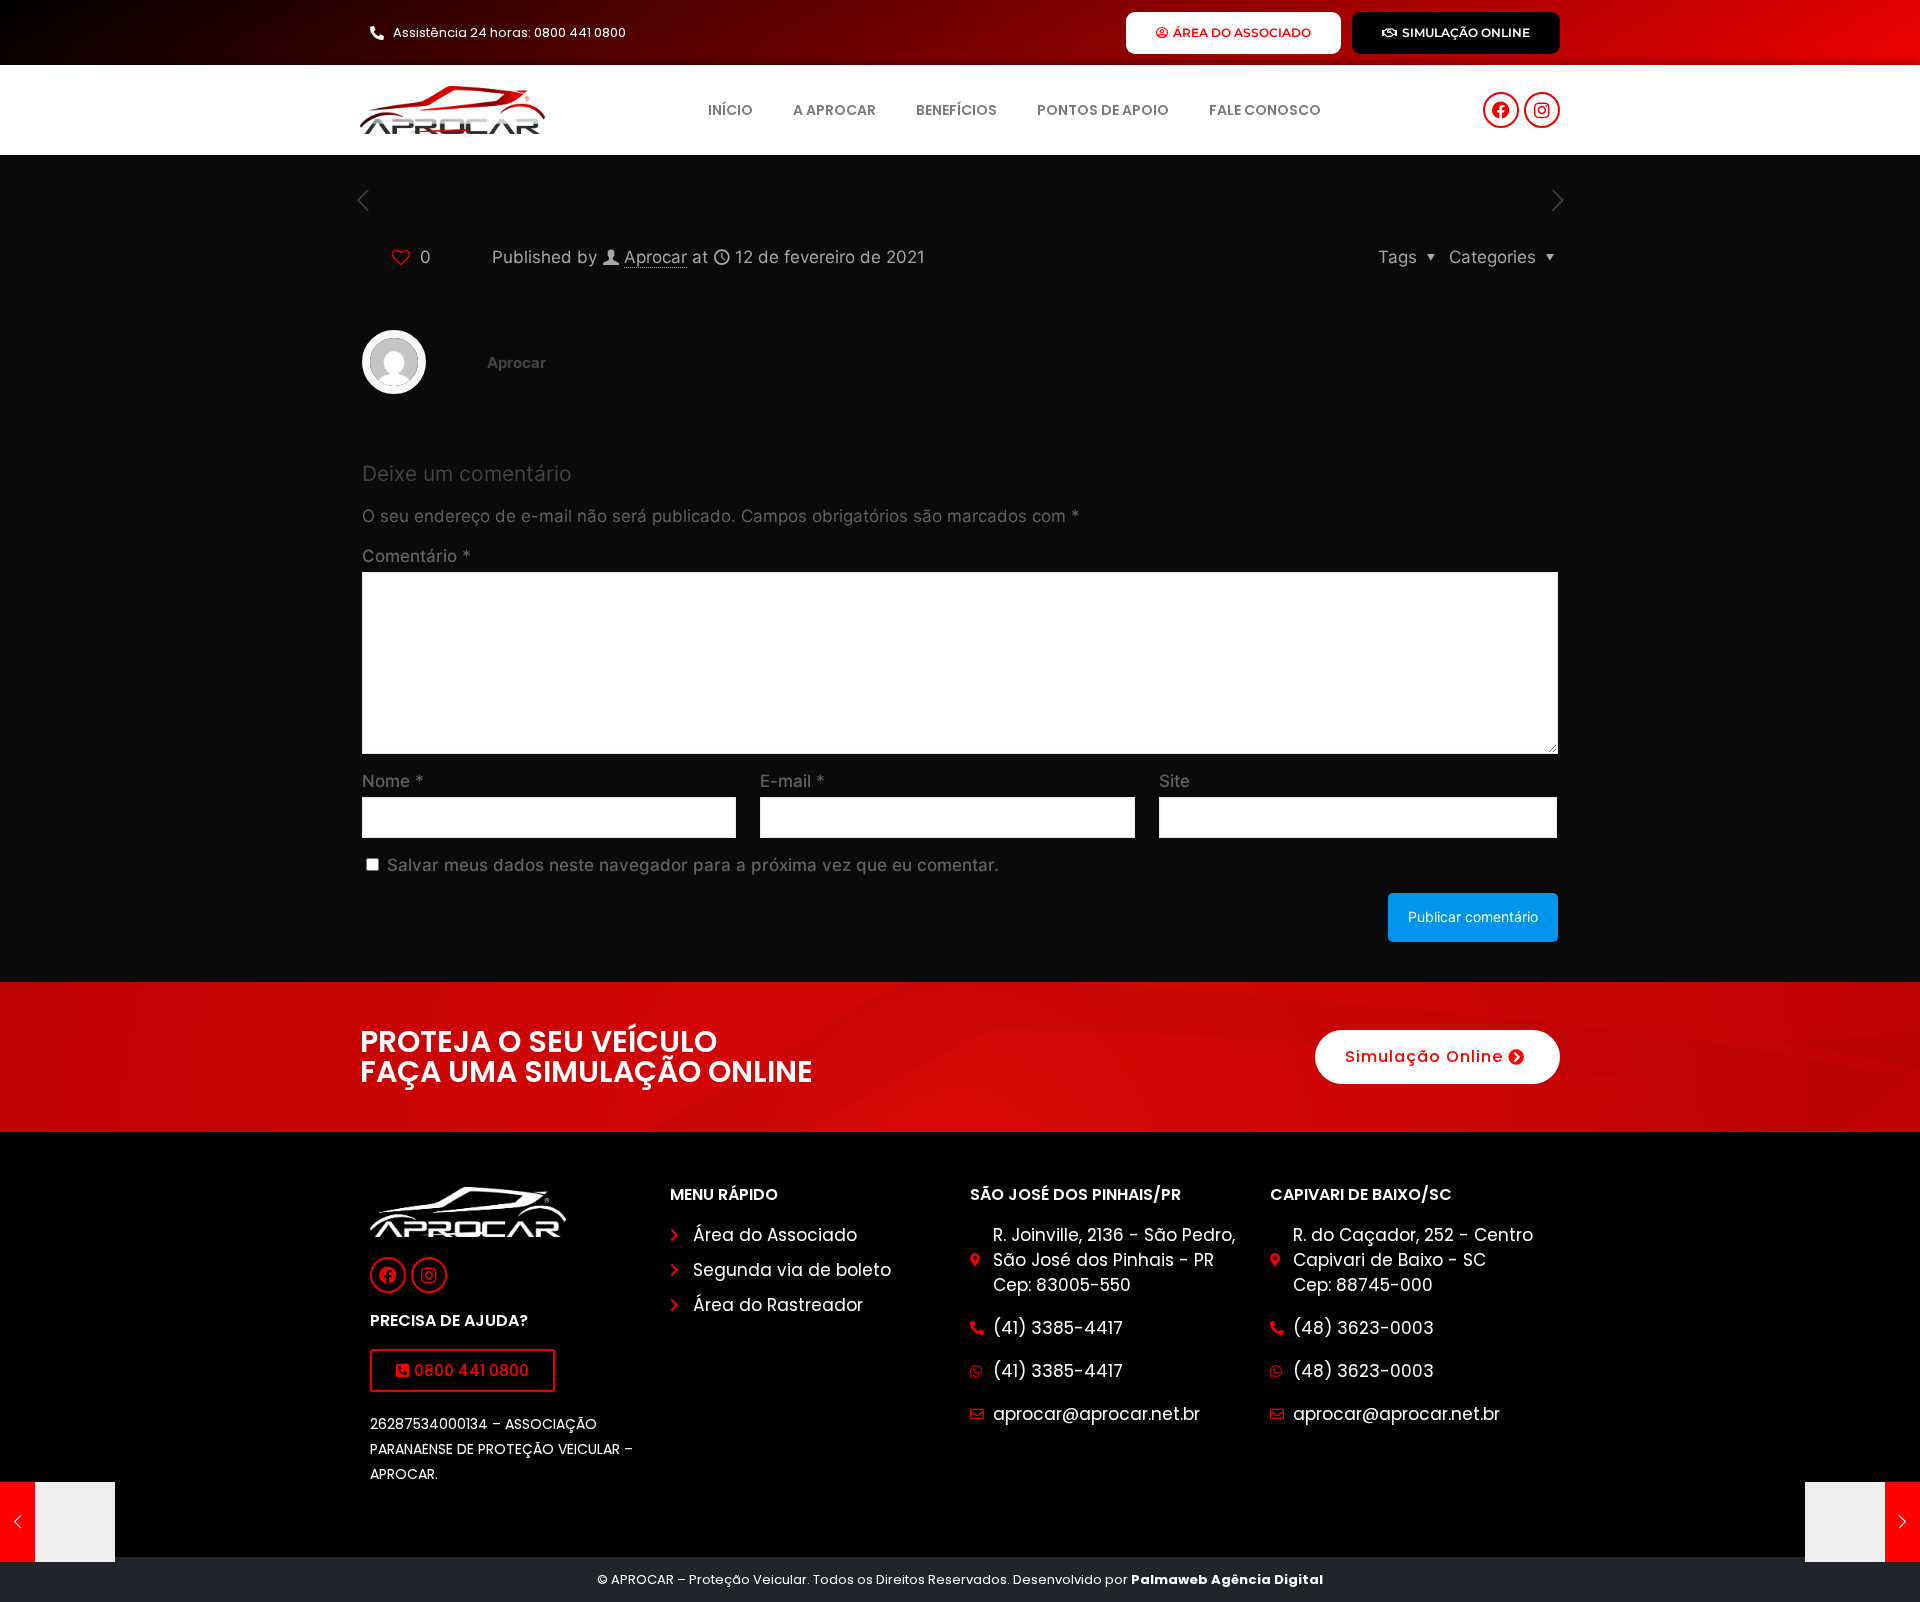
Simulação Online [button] (1424, 1056)
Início (730, 110)
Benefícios (956, 110)
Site (1174, 781)
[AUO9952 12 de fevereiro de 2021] (1862, 1522)
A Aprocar (834, 110)
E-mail (792, 781)
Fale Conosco (1265, 110)
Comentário (416, 556)
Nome (393, 781)
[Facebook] (1501, 110)
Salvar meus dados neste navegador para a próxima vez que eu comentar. (693, 865)
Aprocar (655, 257)
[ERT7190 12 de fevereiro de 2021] (57, 1522)
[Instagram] (1542, 110)
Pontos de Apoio (1103, 110)
